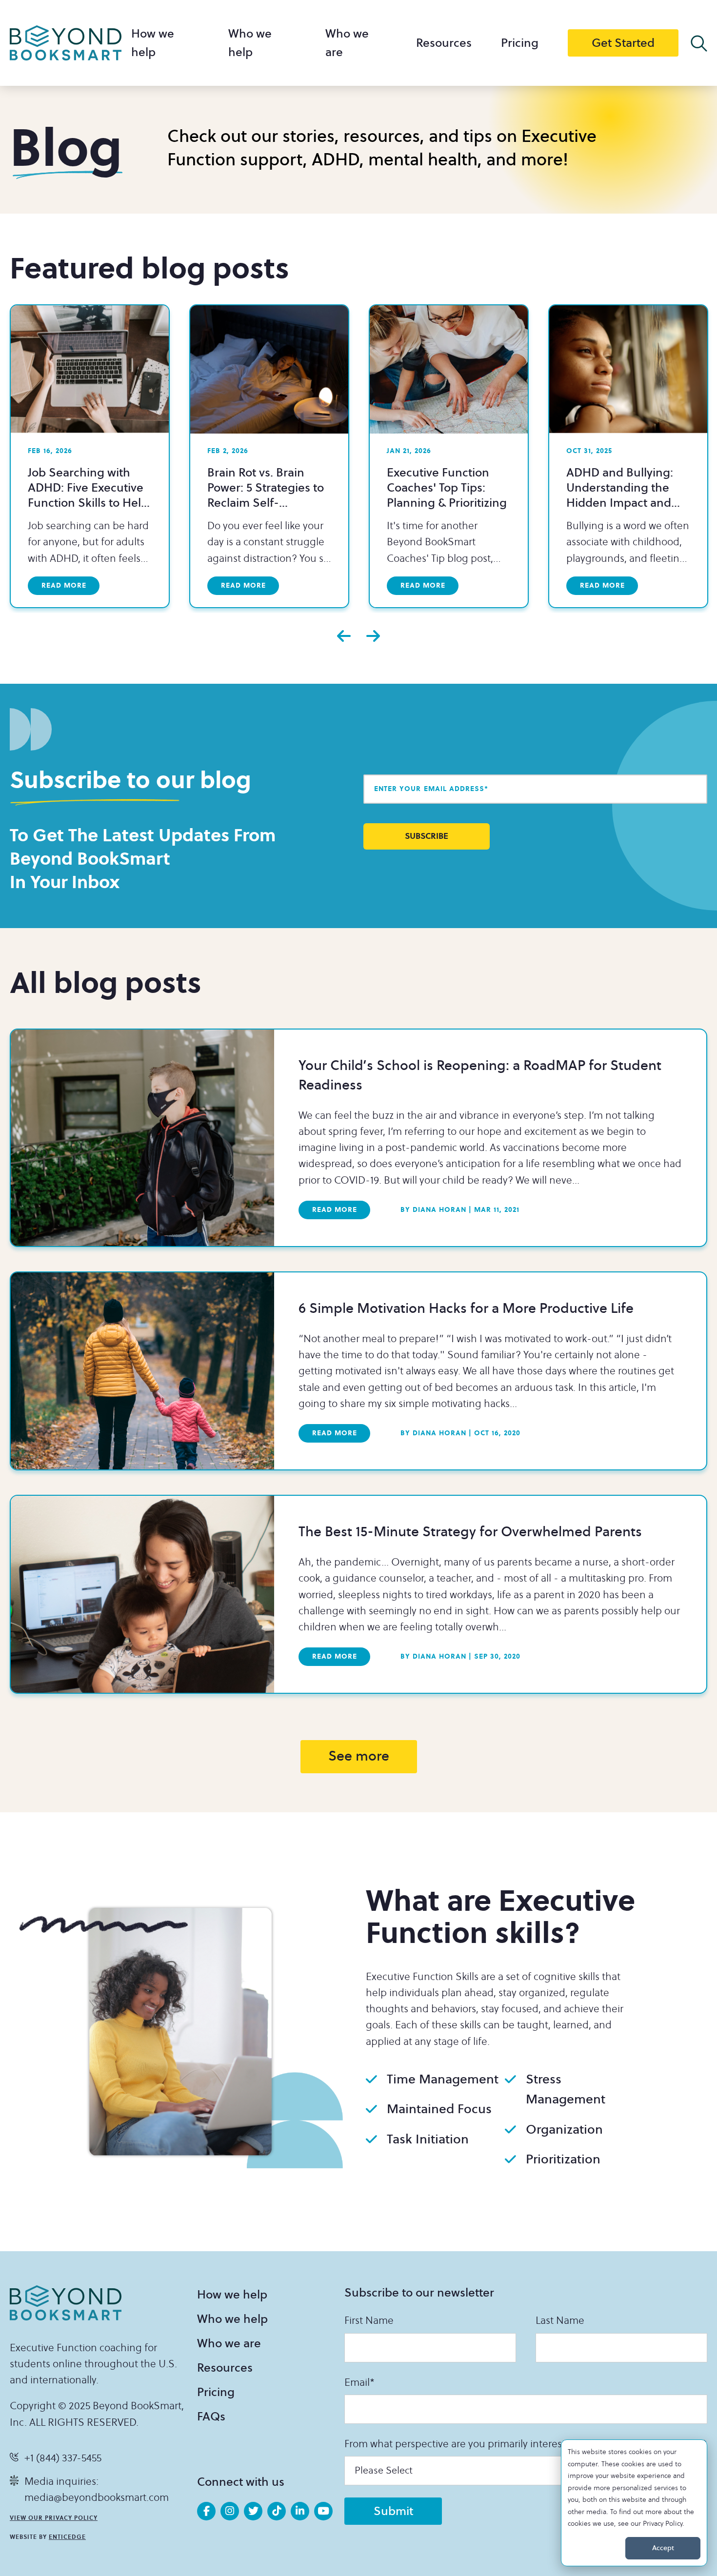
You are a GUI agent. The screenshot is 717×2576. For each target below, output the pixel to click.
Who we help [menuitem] (232, 2319)
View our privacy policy (54, 2518)
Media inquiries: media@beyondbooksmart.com (97, 2490)
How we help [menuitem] (232, 2295)
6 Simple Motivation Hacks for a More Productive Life (466, 1309)
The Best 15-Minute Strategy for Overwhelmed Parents (470, 1532)
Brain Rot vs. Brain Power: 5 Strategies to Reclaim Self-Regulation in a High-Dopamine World (266, 503)
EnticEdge (67, 2537)
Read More (335, 1210)
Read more (64, 585)
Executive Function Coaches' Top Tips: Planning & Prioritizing (447, 488)
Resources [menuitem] (444, 43)
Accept (663, 2548)
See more (359, 1756)
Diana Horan (433, 1210)
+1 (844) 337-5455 (63, 2458)
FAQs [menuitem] (211, 2417)
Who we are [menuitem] (229, 2343)
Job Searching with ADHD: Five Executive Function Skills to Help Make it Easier (88, 495)
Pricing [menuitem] (520, 43)
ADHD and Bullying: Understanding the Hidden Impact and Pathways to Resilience (627, 495)
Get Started (623, 43)
